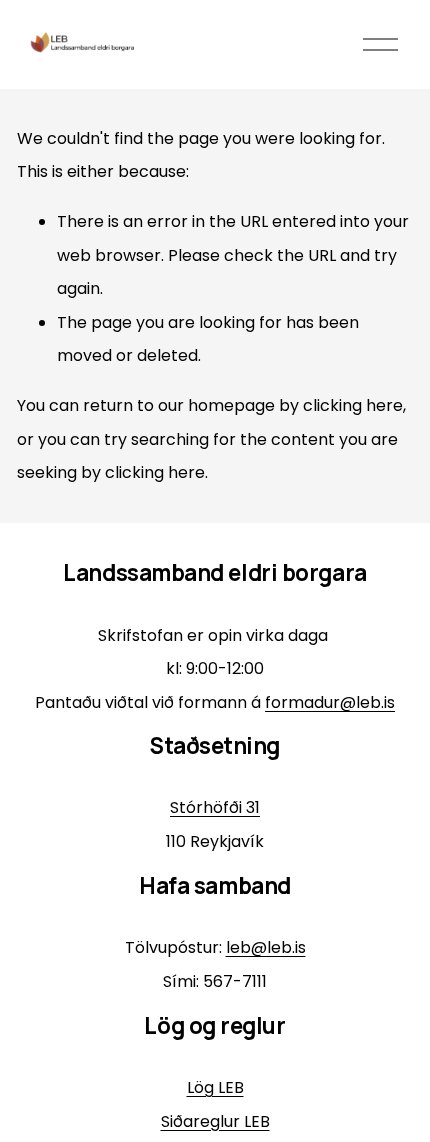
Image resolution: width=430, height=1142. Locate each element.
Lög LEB (215, 1087)
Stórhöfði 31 (215, 807)
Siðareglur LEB (215, 1121)
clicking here (353, 405)
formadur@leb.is (330, 702)
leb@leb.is (266, 947)
